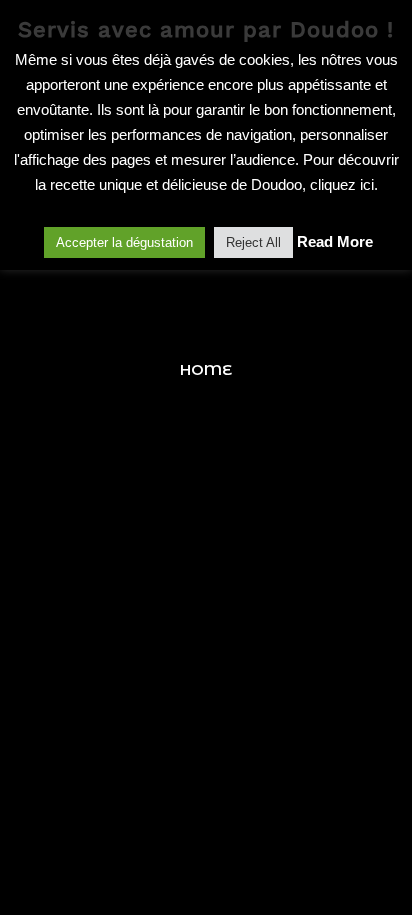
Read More (335, 241)
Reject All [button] (253, 242)
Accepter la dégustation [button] (124, 242)
